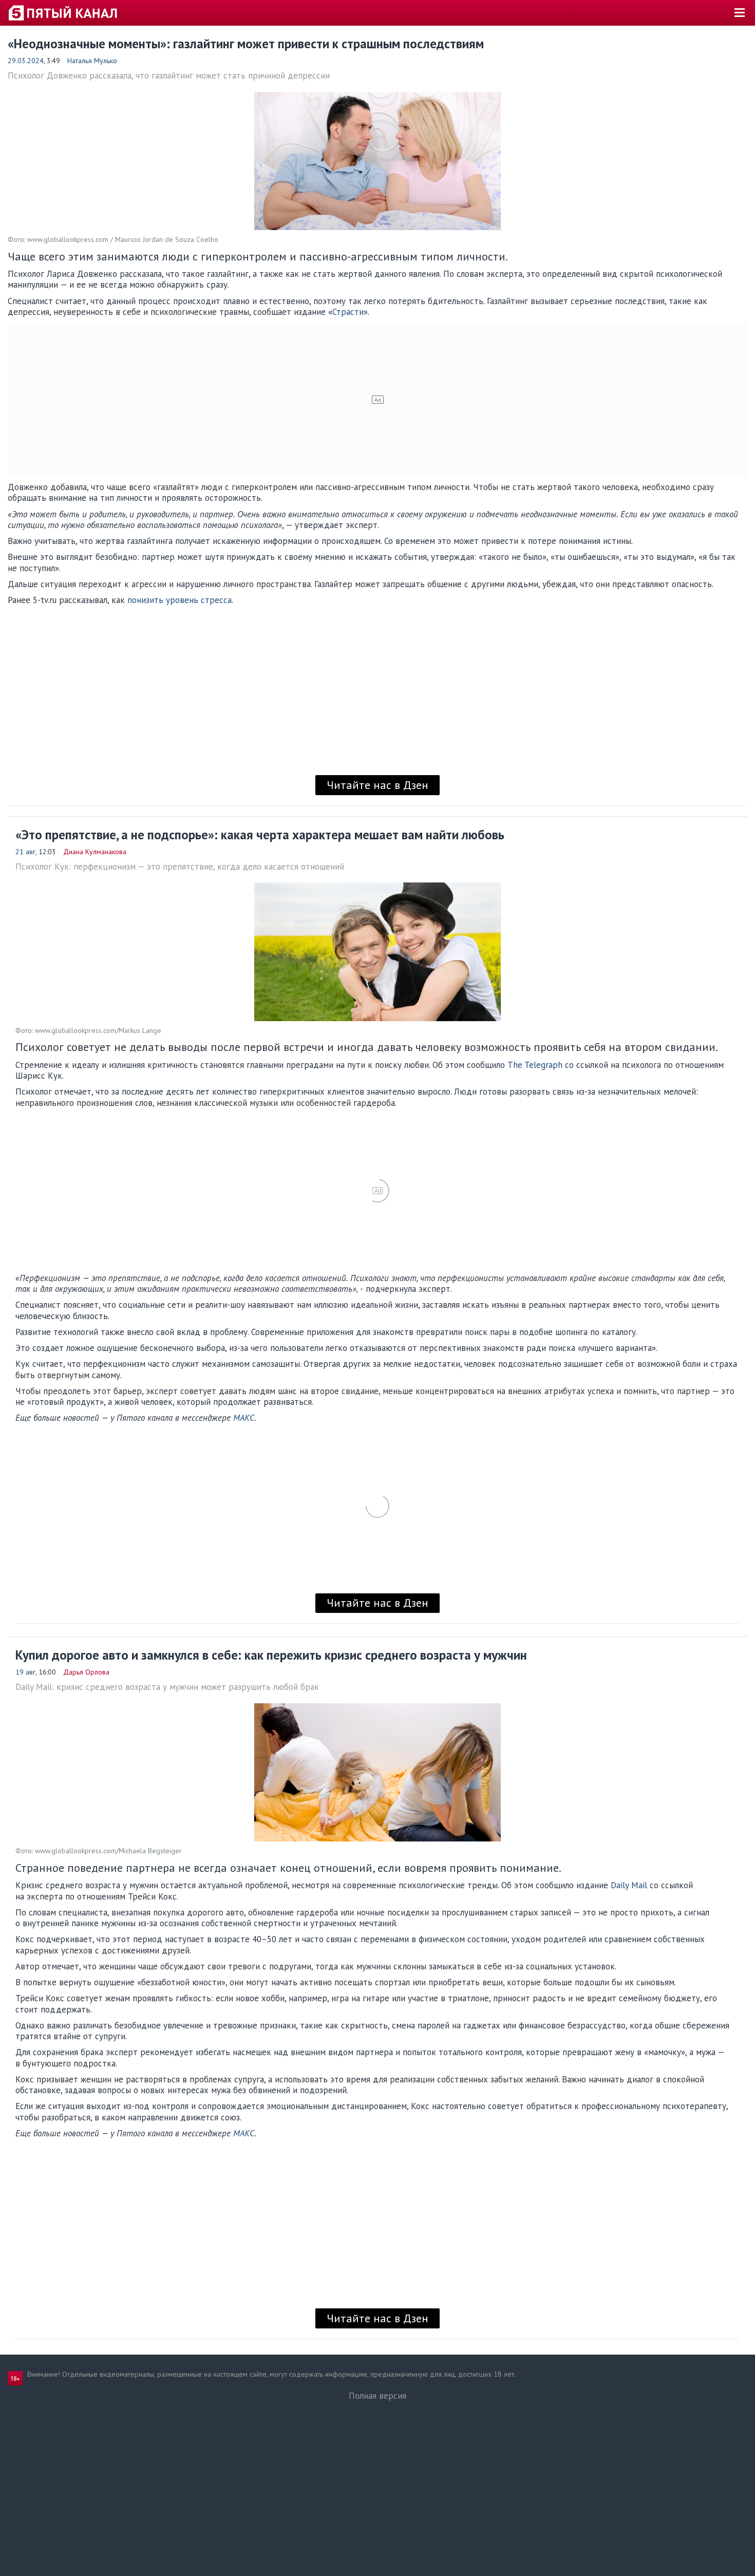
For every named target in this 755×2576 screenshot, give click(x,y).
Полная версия (377, 2396)
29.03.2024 (26, 61)
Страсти (348, 312)
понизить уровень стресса (180, 600)
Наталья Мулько (92, 61)
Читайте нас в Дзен (377, 785)
